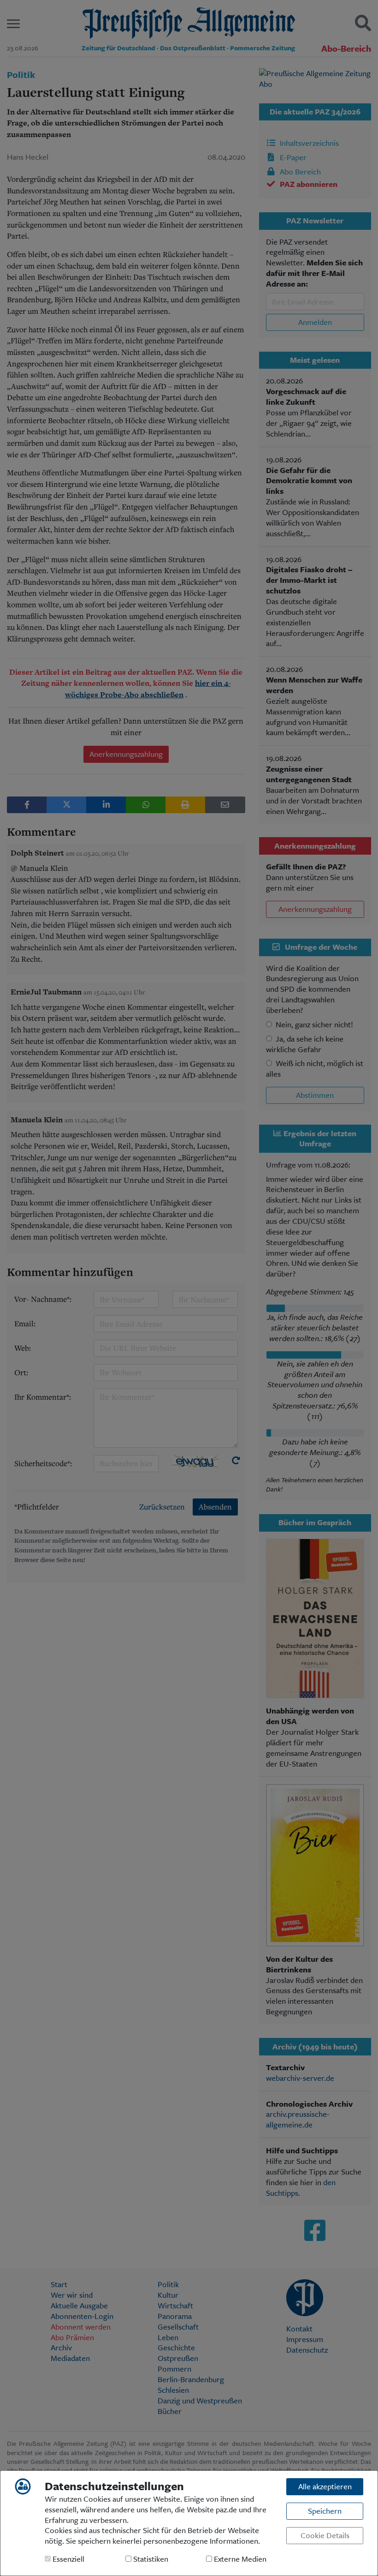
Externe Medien (239, 2559)
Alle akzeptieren (325, 2486)
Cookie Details (325, 2535)
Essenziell (68, 2559)
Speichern (325, 2511)
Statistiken (150, 2559)
